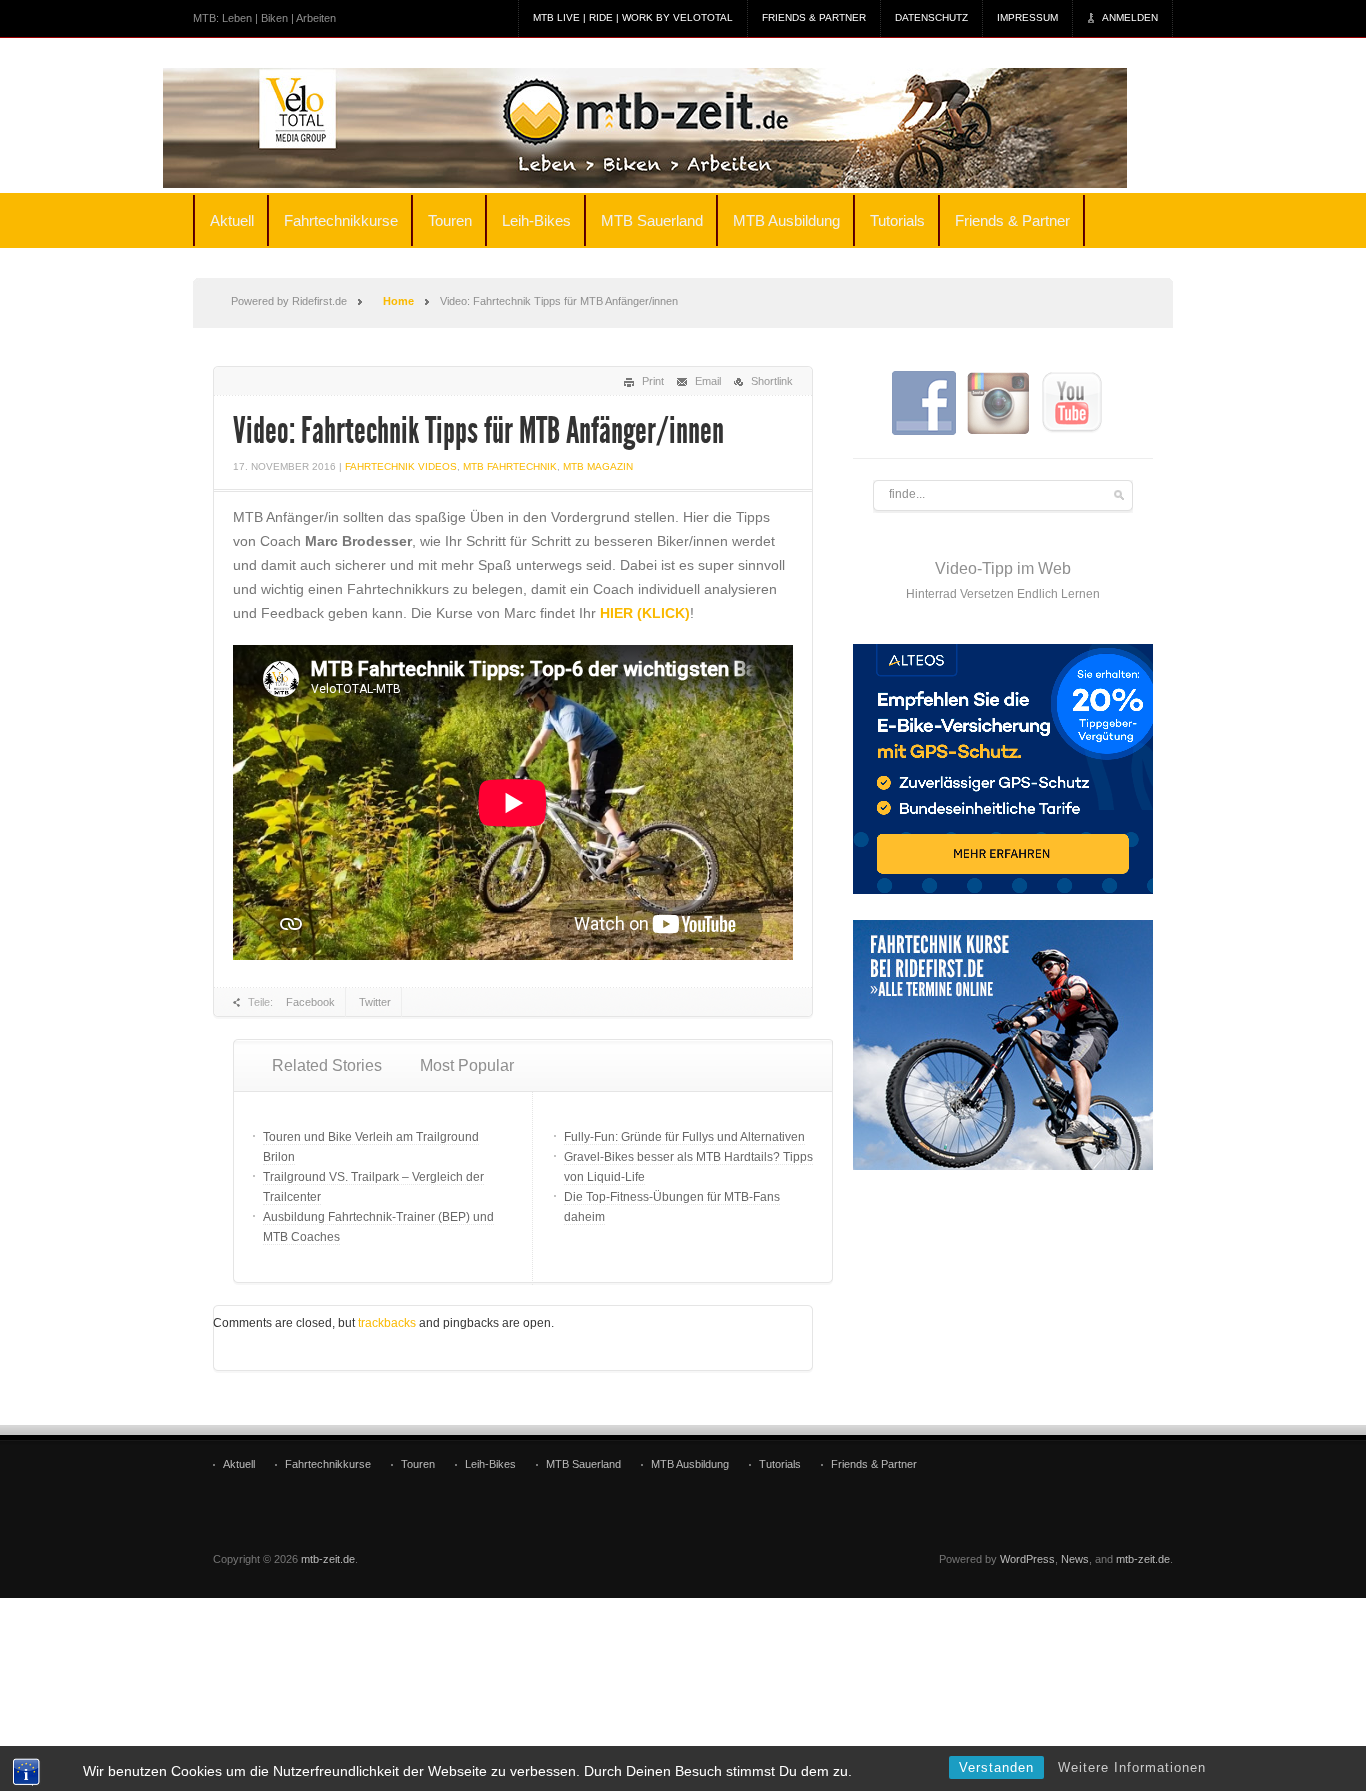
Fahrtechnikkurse (341, 220)
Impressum (1027, 17)
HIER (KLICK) (645, 613)
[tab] (327, 1066)
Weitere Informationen (1132, 1767)
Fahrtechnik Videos (401, 466)
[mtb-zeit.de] (672, 128)
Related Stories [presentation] (327, 1065)
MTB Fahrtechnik (510, 466)
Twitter (375, 1002)
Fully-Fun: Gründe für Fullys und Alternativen (684, 1137)
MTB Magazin (598, 466)
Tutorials (897, 220)
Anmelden (1130, 17)
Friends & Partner (814, 17)
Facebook (310, 1002)
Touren (450, 220)
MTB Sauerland (652, 220)
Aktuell (232, 220)
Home (398, 301)
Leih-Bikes (536, 220)
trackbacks (387, 1323)
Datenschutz (931, 17)
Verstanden (996, 1767)
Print (653, 381)
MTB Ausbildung (786, 220)
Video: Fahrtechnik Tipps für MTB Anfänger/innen (478, 431)
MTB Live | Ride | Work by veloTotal (633, 17)
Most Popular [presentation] (467, 1065)
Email (708, 381)
